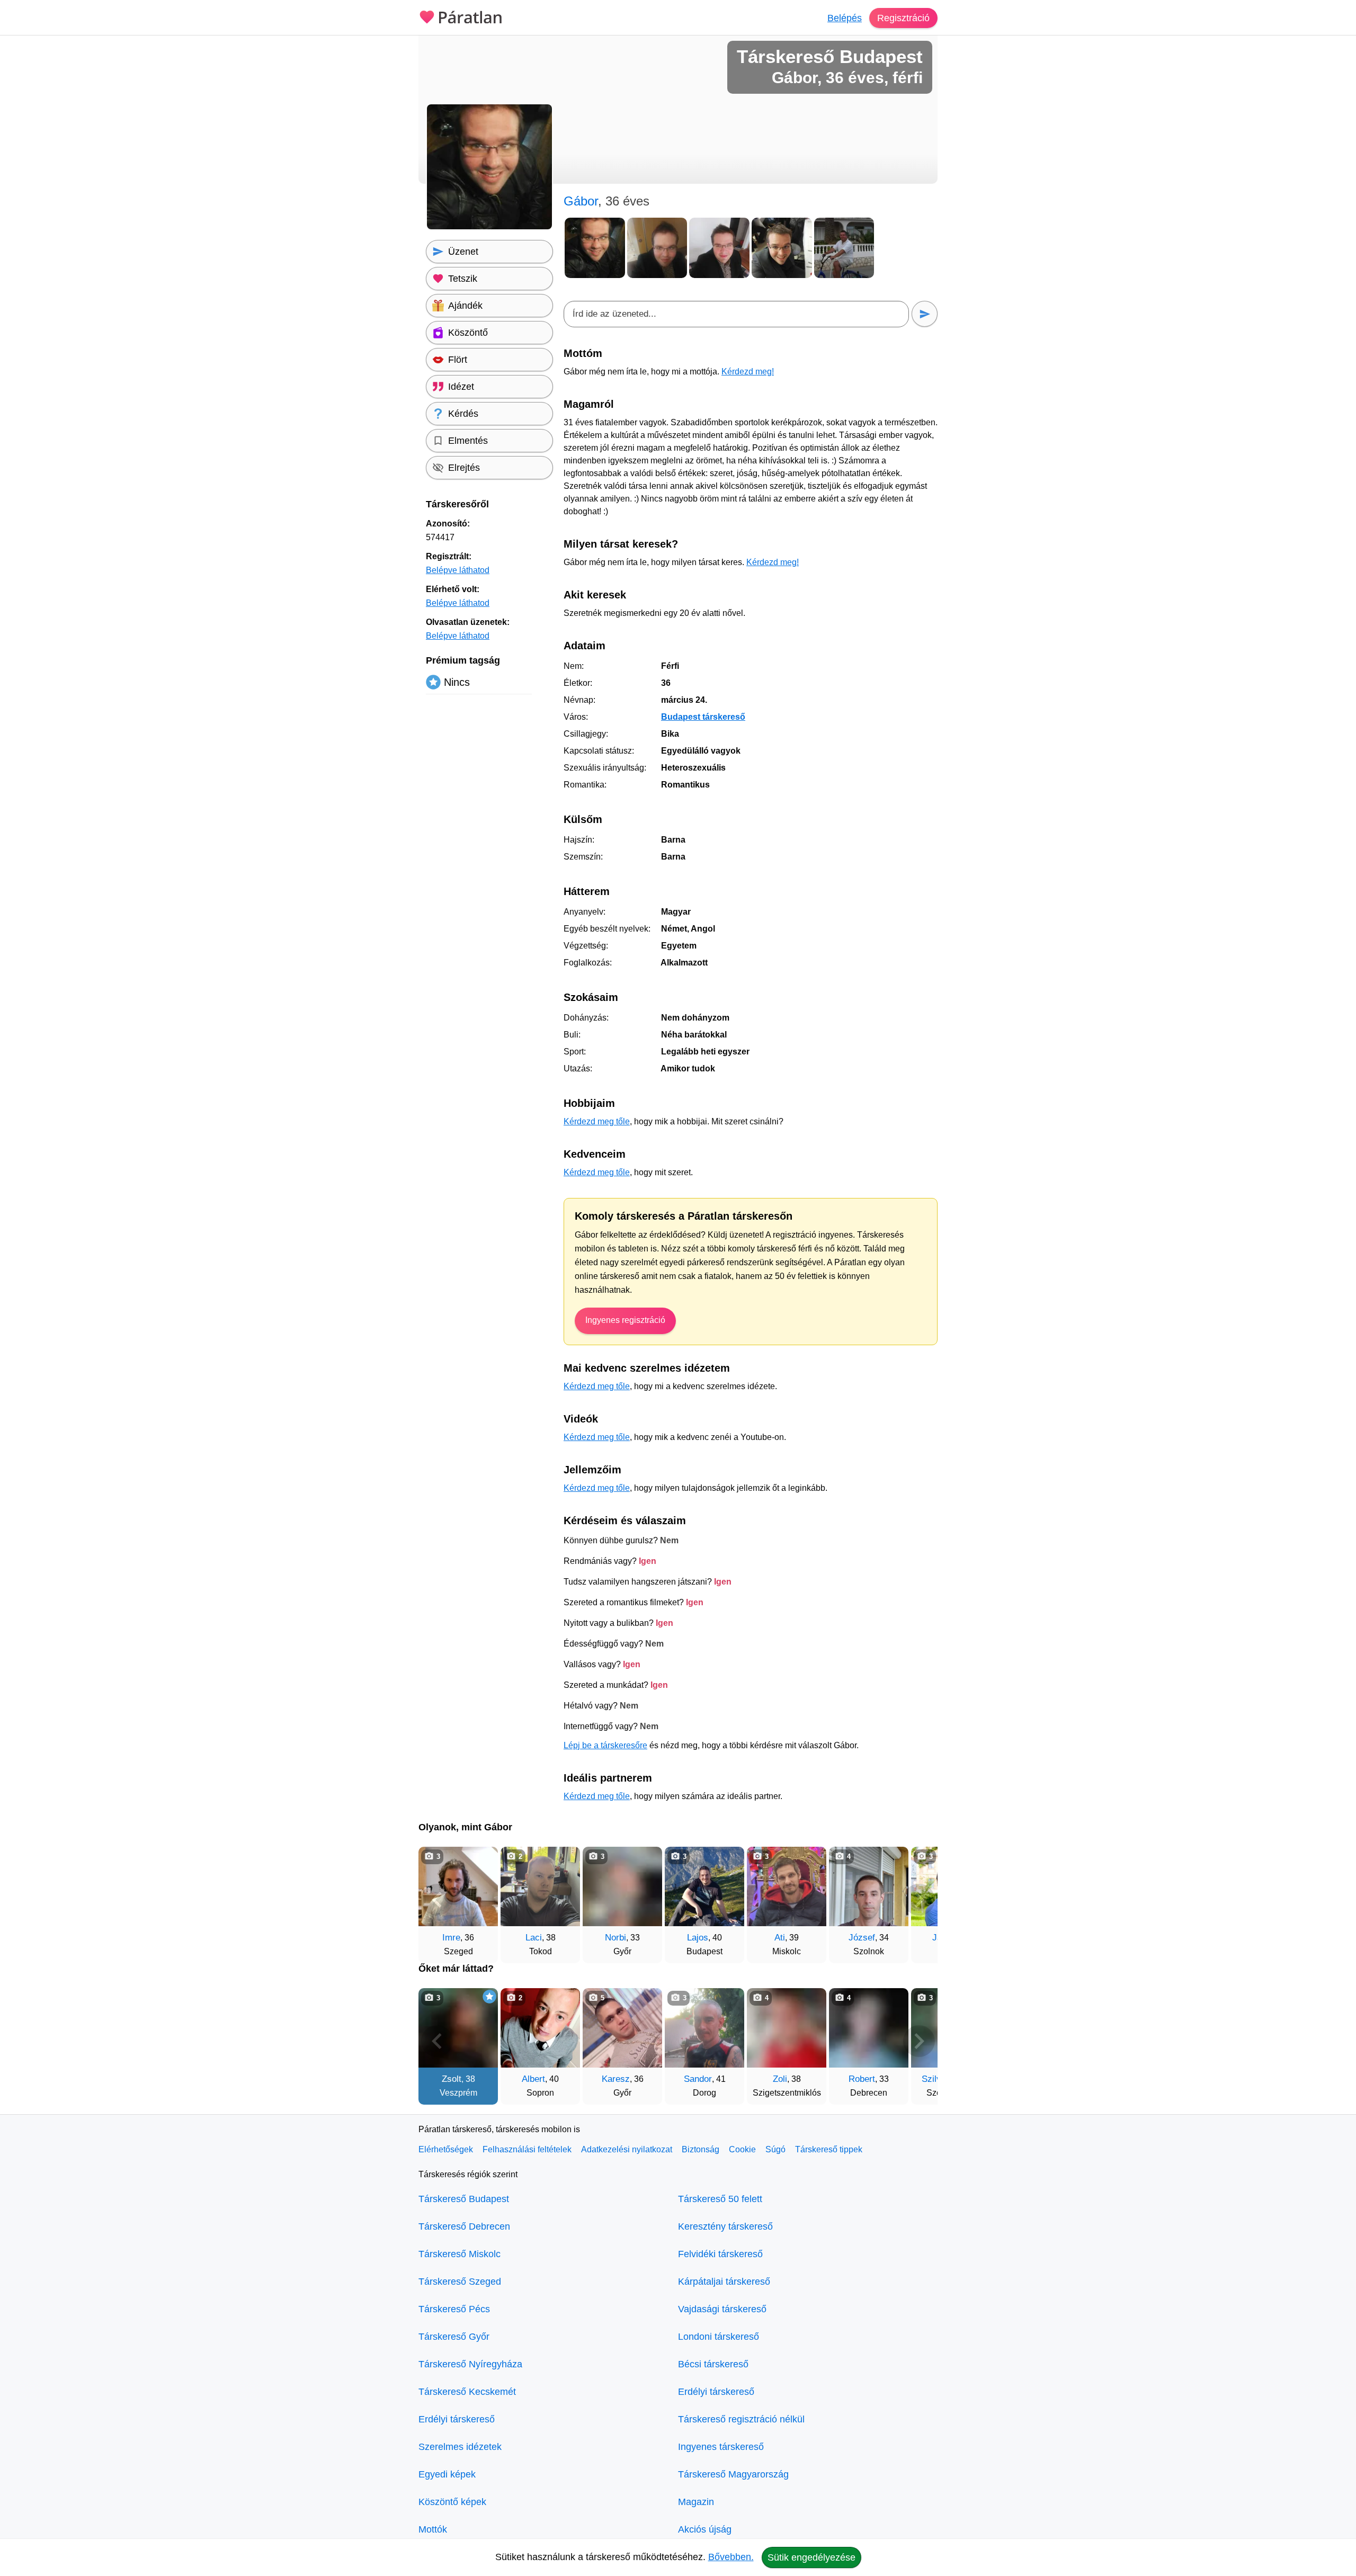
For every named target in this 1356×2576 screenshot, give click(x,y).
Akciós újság (705, 2529)
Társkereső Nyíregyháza (470, 2364)
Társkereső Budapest (464, 2199)
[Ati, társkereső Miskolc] (787, 1886)
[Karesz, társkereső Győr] (622, 2028)
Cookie (742, 2149)
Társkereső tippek (829, 2149)
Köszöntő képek (452, 2502)
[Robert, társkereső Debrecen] (869, 2028)
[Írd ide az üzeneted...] (736, 314)
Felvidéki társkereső (720, 2254)
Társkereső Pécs (454, 2309)
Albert (533, 2079)
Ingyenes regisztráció (625, 1320)
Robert (862, 2079)
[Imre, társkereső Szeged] (458, 1886)
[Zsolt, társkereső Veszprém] (458, 2028)
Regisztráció (903, 18)
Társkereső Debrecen (464, 2226)
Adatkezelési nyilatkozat (627, 2149)
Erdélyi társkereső (457, 2419)
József (862, 1938)
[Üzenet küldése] (925, 314)
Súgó (775, 2149)
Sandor (698, 2079)
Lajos (698, 1938)
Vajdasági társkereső (722, 2309)
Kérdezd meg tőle (597, 1121)
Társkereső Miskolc (460, 2254)
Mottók (433, 2529)
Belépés (845, 18)
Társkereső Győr (454, 2337)
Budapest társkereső (703, 717)
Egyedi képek (447, 2474)
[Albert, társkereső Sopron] (540, 2028)
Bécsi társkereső (713, 2364)
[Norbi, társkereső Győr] (622, 1886)
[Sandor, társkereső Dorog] (704, 2028)
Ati (780, 1938)
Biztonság (701, 2149)
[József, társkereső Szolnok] (869, 1886)
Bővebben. (731, 2557)
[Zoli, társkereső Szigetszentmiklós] (787, 2028)
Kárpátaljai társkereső (724, 2282)
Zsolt (452, 2079)
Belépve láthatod (458, 570)
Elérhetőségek (446, 2149)
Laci (534, 1938)
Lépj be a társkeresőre (605, 1745)
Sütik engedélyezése (811, 2557)
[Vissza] (437, 1900)
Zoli (780, 2079)
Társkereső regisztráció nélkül (741, 2419)
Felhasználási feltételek (527, 2149)
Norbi (615, 1938)
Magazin (696, 2502)
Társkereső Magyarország (733, 2474)
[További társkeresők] (919, 1900)
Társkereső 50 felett (720, 2199)
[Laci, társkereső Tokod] (540, 1886)
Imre (451, 1938)
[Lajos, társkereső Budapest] (704, 1886)
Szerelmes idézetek (460, 2447)
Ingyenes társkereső (721, 2447)
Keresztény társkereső (725, 2226)
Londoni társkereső (719, 2337)
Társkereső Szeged (460, 2282)
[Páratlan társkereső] (461, 16)
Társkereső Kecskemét (467, 2392)
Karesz (616, 2079)
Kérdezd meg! (748, 372)
